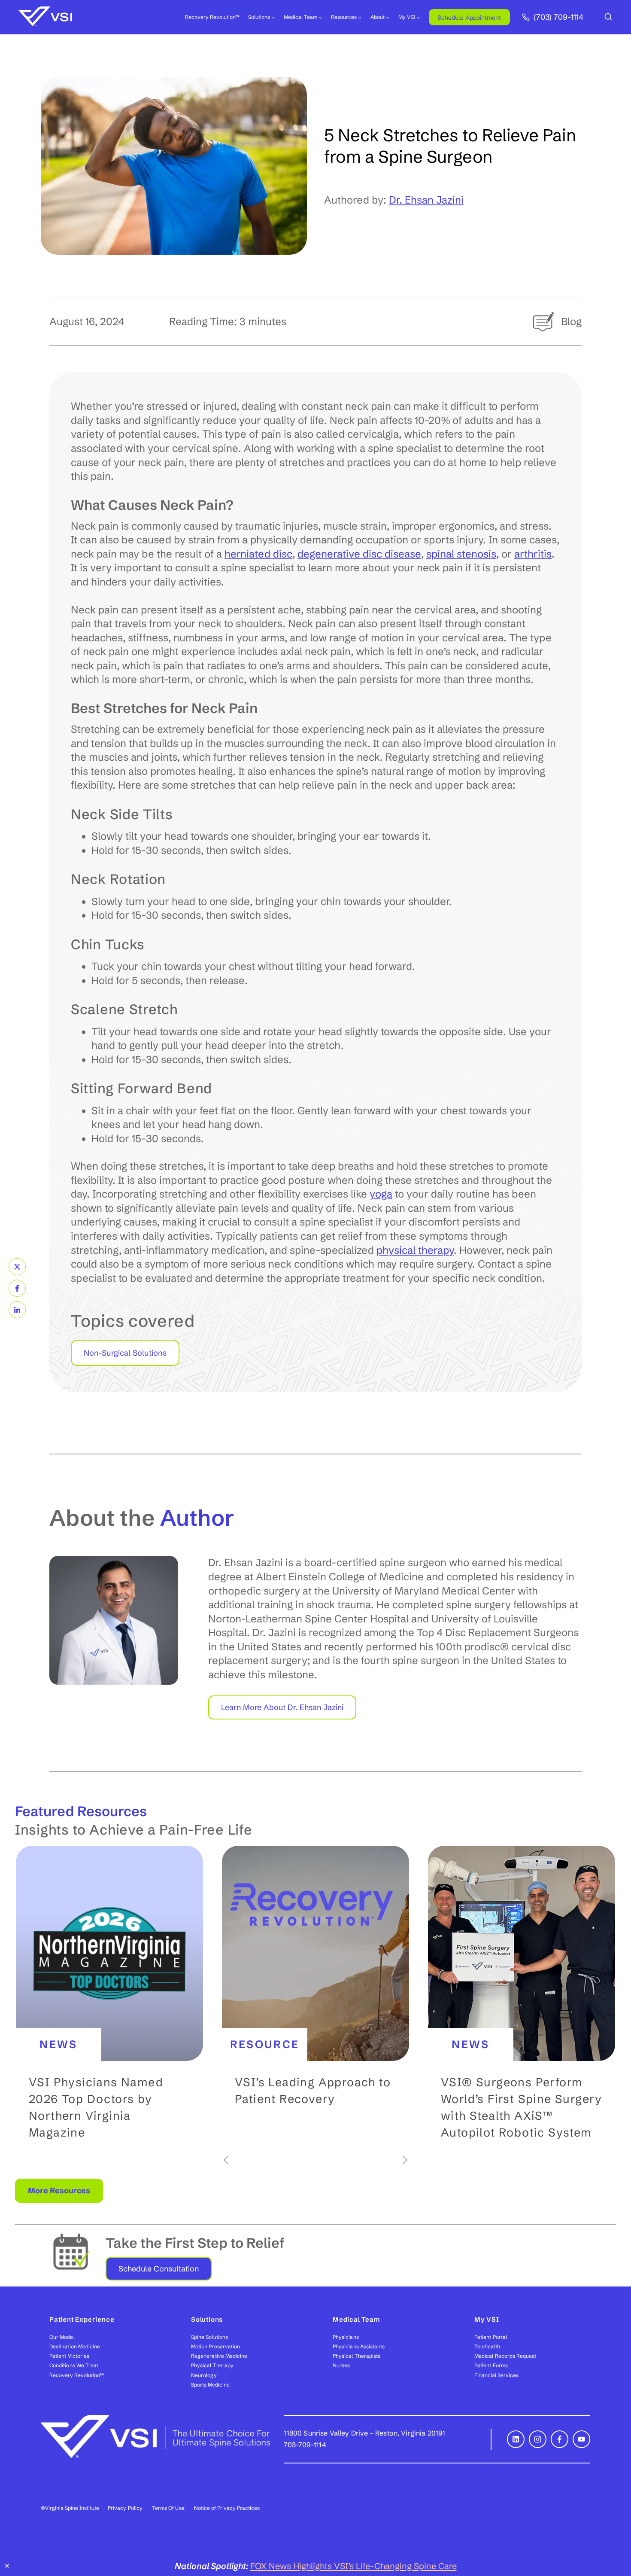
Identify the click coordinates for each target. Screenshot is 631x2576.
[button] (109, 2000)
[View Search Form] (608, 17)
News (59, 2044)
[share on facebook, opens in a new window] (17, 1288)
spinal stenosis (461, 554)
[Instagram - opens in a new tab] (538, 2439)
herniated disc (258, 554)
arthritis (533, 554)
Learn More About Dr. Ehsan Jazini (282, 1707)
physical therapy (415, 1250)
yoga (381, 1194)
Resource (265, 2044)
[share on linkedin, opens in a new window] (17, 1310)
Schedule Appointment (469, 18)
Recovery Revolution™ (212, 17)
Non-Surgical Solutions (125, 1353)
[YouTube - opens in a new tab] (581, 2439)
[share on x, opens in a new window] (17, 1267)
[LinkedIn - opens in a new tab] (516, 2439)
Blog (571, 322)
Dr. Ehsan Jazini (426, 200)
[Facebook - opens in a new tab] (560, 2439)
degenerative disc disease (359, 554)
